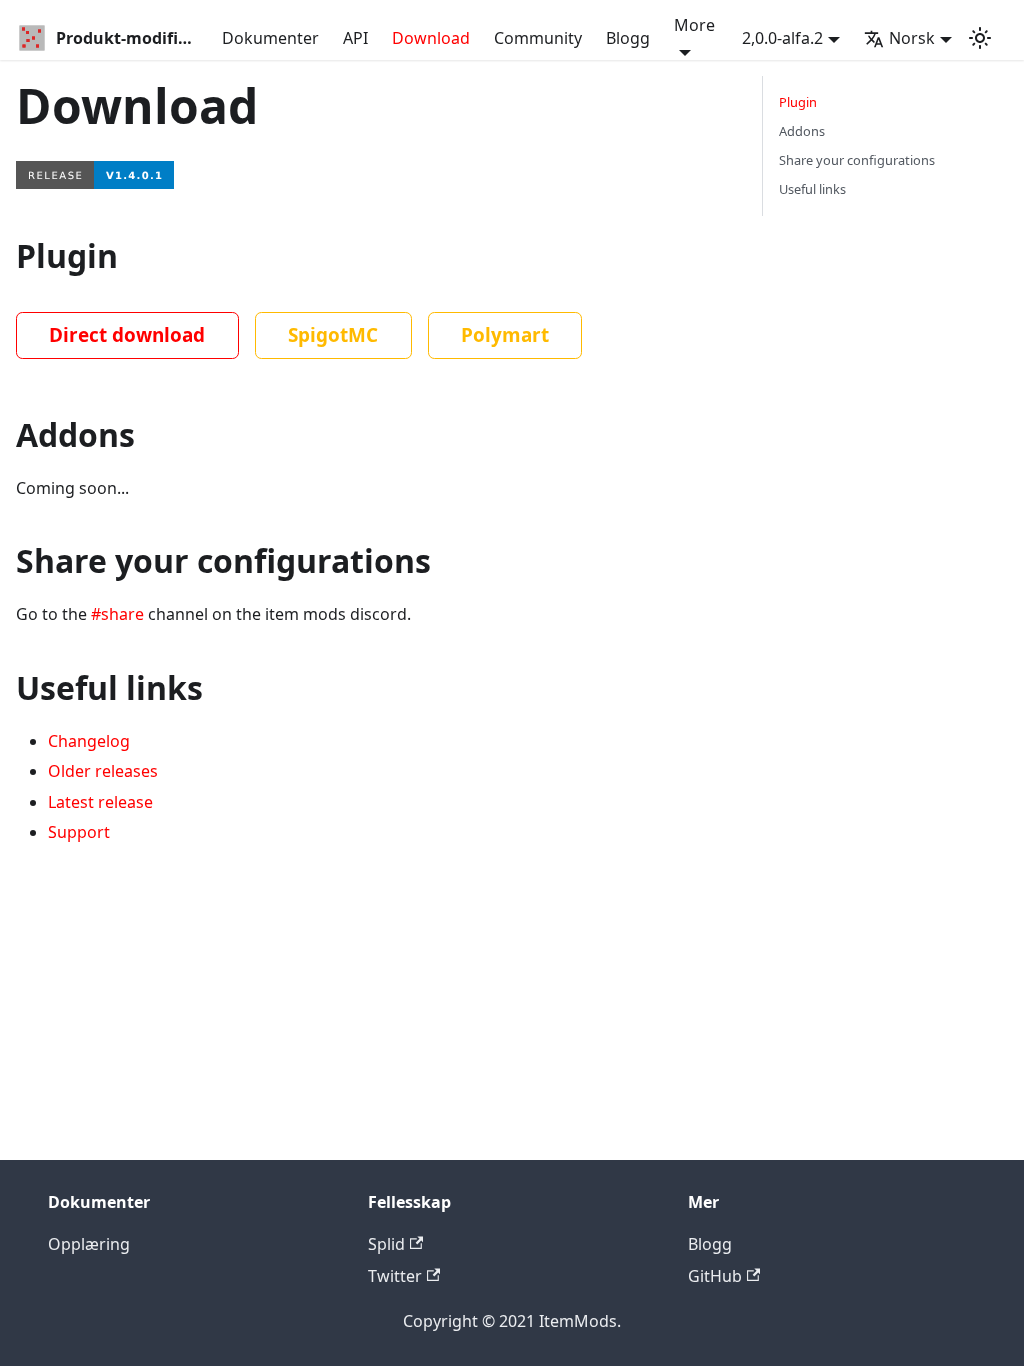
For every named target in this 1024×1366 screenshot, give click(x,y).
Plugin (798, 102)
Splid (386, 1244)
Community (538, 38)
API (355, 38)
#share (117, 614)
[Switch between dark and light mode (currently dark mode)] (980, 38)
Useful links (812, 189)
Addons (802, 131)
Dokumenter (270, 38)
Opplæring (89, 1244)
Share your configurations (857, 160)
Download (431, 38)
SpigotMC (333, 335)
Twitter (395, 1276)
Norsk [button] (912, 38)
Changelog (89, 741)
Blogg (628, 38)
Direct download (127, 335)
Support (79, 832)
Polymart (505, 335)
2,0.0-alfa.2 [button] (782, 38)
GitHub (715, 1276)
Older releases (103, 771)
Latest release (100, 802)
